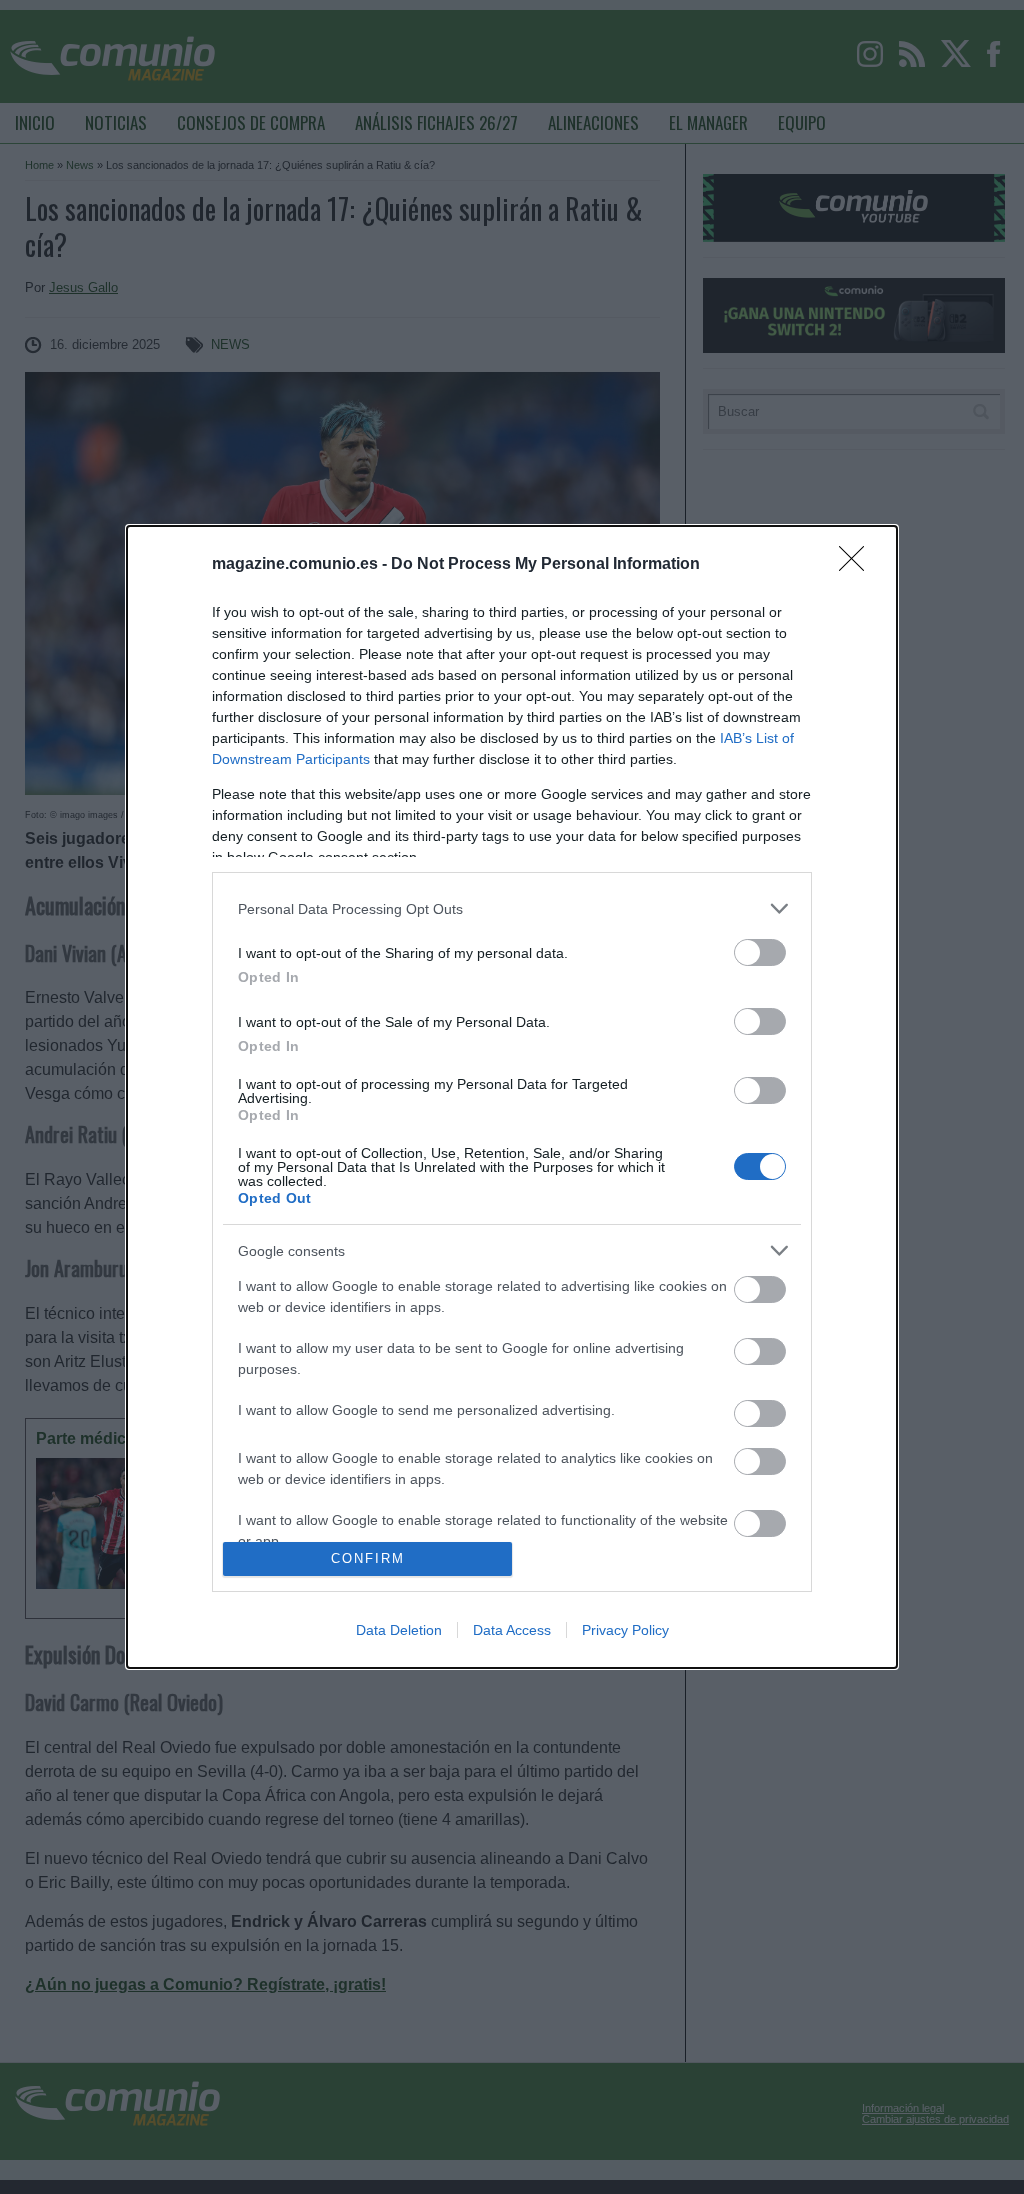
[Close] (858, 565)
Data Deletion (399, 1630)
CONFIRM (368, 1558)
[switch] (760, 952)
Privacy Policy (625, 1630)
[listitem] (512, 908)
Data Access (512, 1630)
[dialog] (512, 1096)
